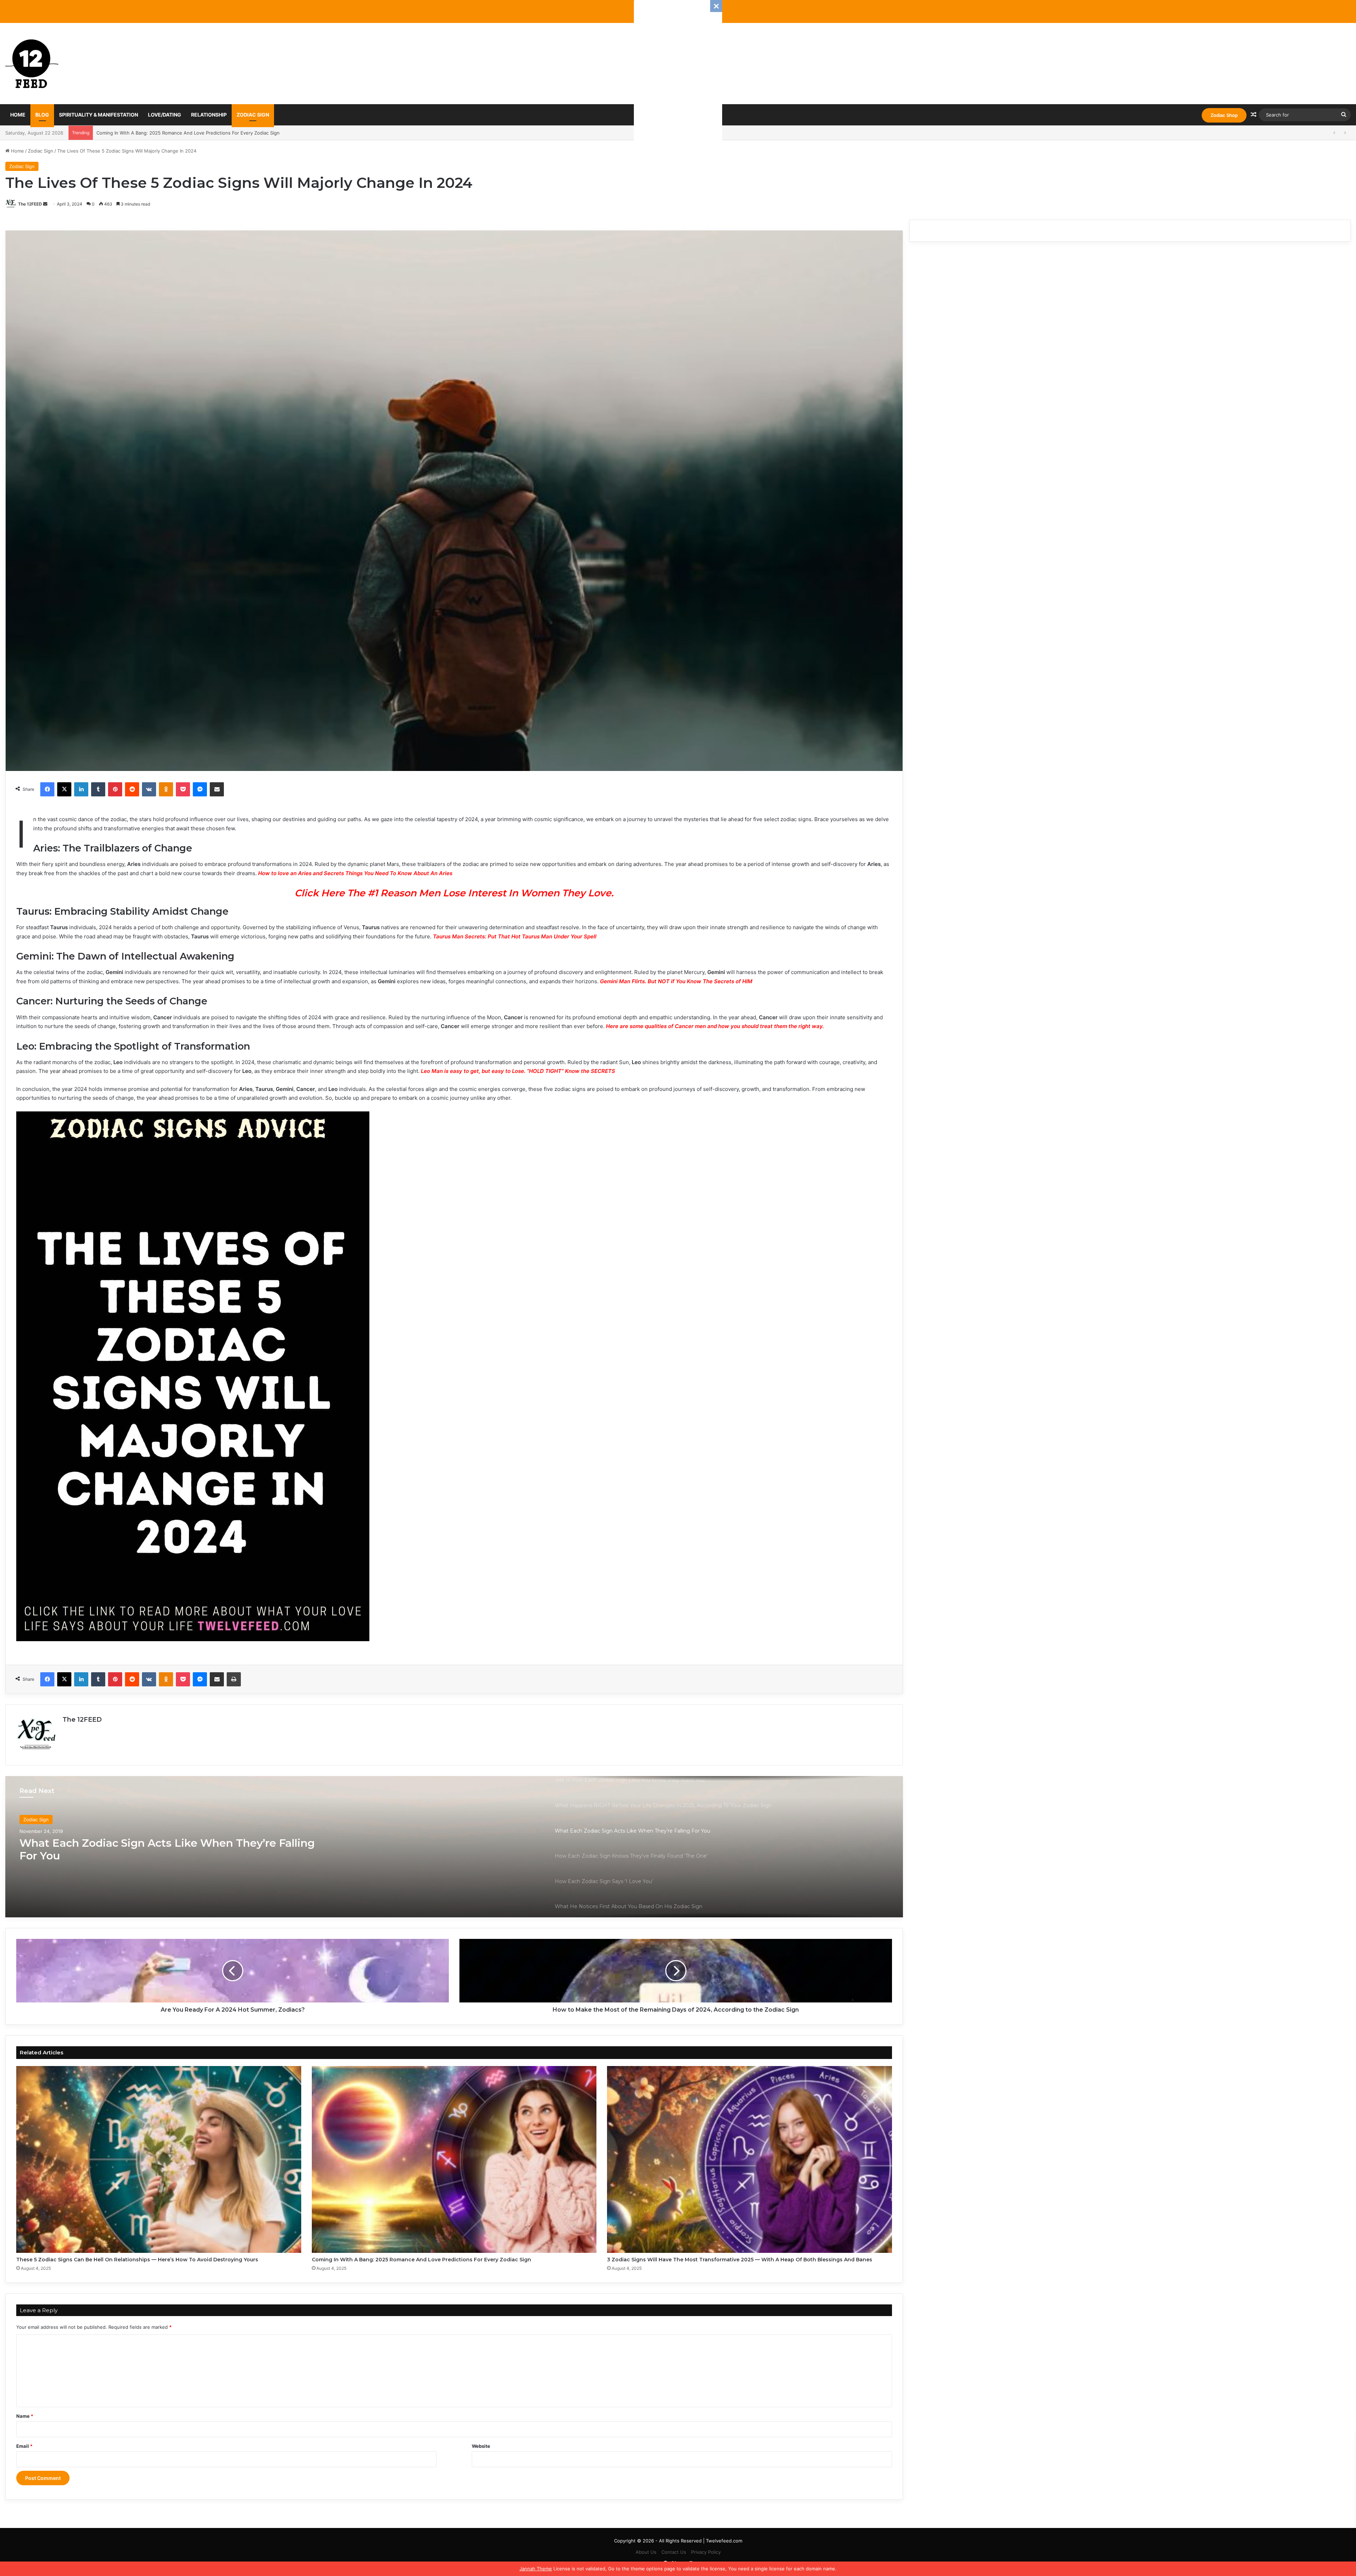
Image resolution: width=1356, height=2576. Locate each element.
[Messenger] (200, 789)
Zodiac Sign (253, 115)
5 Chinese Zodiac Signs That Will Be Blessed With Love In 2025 (166, 133)
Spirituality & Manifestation (99, 115)
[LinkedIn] (81, 789)
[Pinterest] (115, 789)
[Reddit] (132, 789)
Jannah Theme (536, 2569)
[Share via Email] (217, 789)
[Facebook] (47, 789)
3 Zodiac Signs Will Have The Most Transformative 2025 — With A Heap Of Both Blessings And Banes (740, 2260)
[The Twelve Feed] (32, 64)
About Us (646, 2552)
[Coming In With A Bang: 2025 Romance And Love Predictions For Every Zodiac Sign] (454, 2159)
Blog (42, 115)
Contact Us (674, 2552)
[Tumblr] (98, 789)
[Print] (234, 1679)
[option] (454, 1847)
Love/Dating (165, 115)
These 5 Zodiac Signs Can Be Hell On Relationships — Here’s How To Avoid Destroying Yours (137, 2260)
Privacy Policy (706, 2552)
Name (25, 2416)
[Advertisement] (678, 106)
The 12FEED (30, 204)
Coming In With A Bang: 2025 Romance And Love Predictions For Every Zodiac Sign (421, 2260)
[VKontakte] (149, 789)
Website (481, 2446)
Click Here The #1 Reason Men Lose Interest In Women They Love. (454, 893)
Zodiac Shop (1224, 115)
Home (18, 115)
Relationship (209, 115)
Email (24, 2446)
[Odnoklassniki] (166, 789)
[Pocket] (183, 789)
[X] (64, 789)
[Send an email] (45, 204)
